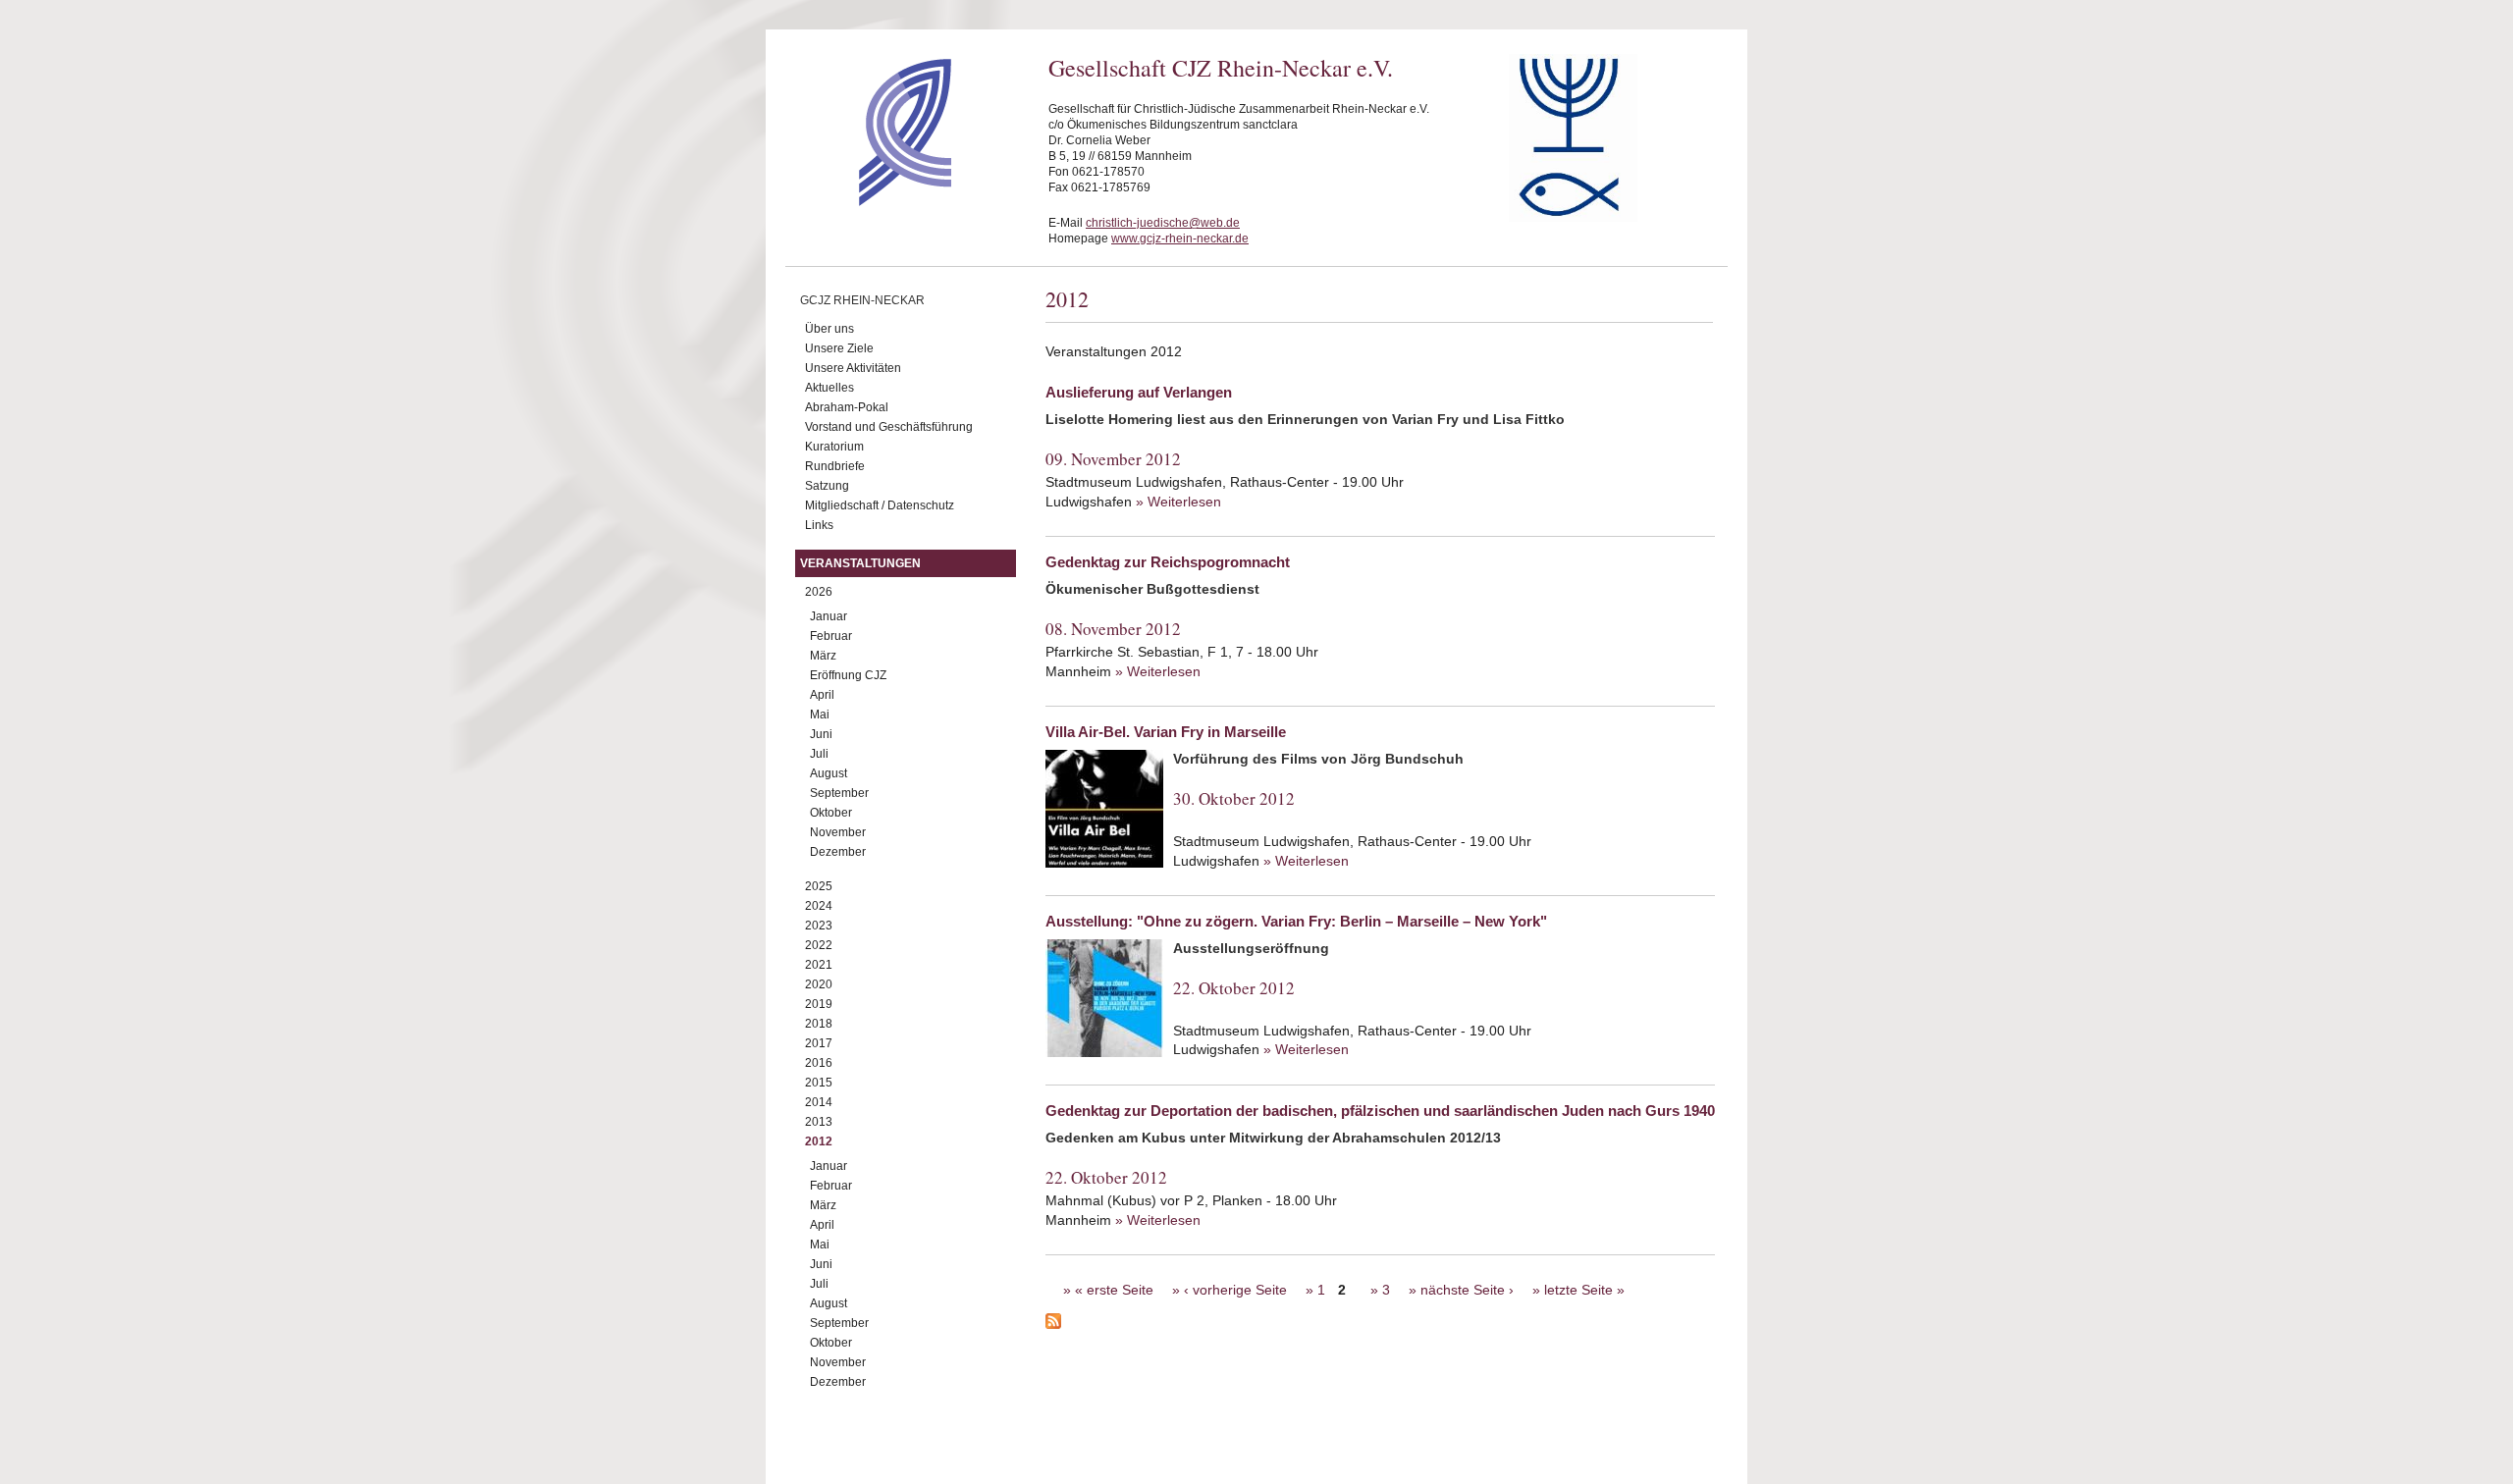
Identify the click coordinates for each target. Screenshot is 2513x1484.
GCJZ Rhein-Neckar (862, 300)
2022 (819, 945)
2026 (819, 592)
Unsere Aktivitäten (853, 368)
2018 (819, 1024)
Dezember (838, 852)
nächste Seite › (1467, 1290)
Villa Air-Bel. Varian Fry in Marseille (1166, 732)
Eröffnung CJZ (848, 675)
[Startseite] (870, 201)
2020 (819, 984)
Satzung (827, 486)
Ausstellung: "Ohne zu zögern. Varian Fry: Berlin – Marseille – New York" (1296, 921)
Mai (820, 715)
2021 (819, 965)
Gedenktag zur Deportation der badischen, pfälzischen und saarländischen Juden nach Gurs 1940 (1380, 1111)
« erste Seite (1114, 1290)
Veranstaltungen (860, 563)
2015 (819, 1083)
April (822, 695)
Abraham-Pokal (847, 407)
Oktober (831, 813)
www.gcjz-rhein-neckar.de (1180, 238)
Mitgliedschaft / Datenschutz (880, 505)
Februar (831, 636)
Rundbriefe (835, 466)
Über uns (829, 329)
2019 (819, 1004)
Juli (819, 754)
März (823, 656)
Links (819, 525)
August (829, 773)
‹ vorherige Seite (1235, 1290)
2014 (819, 1102)
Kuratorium (834, 447)
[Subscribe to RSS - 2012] (1380, 1324)
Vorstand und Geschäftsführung (889, 427)
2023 (819, 926)
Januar (829, 616)
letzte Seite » (1584, 1290)
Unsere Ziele (839, 348)
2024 (819, 906)
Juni (821, 734)
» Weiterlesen (1178, 502)
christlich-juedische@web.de (1163, 223)
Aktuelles (829, 388)
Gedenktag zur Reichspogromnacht (1168, 562)
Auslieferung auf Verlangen (1139, 392)
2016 (819, 1063)
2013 (819, 1122)
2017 (819, 1043)
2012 (819, 1141)
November (838, 832)
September (839, 793)
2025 (819, 886)
